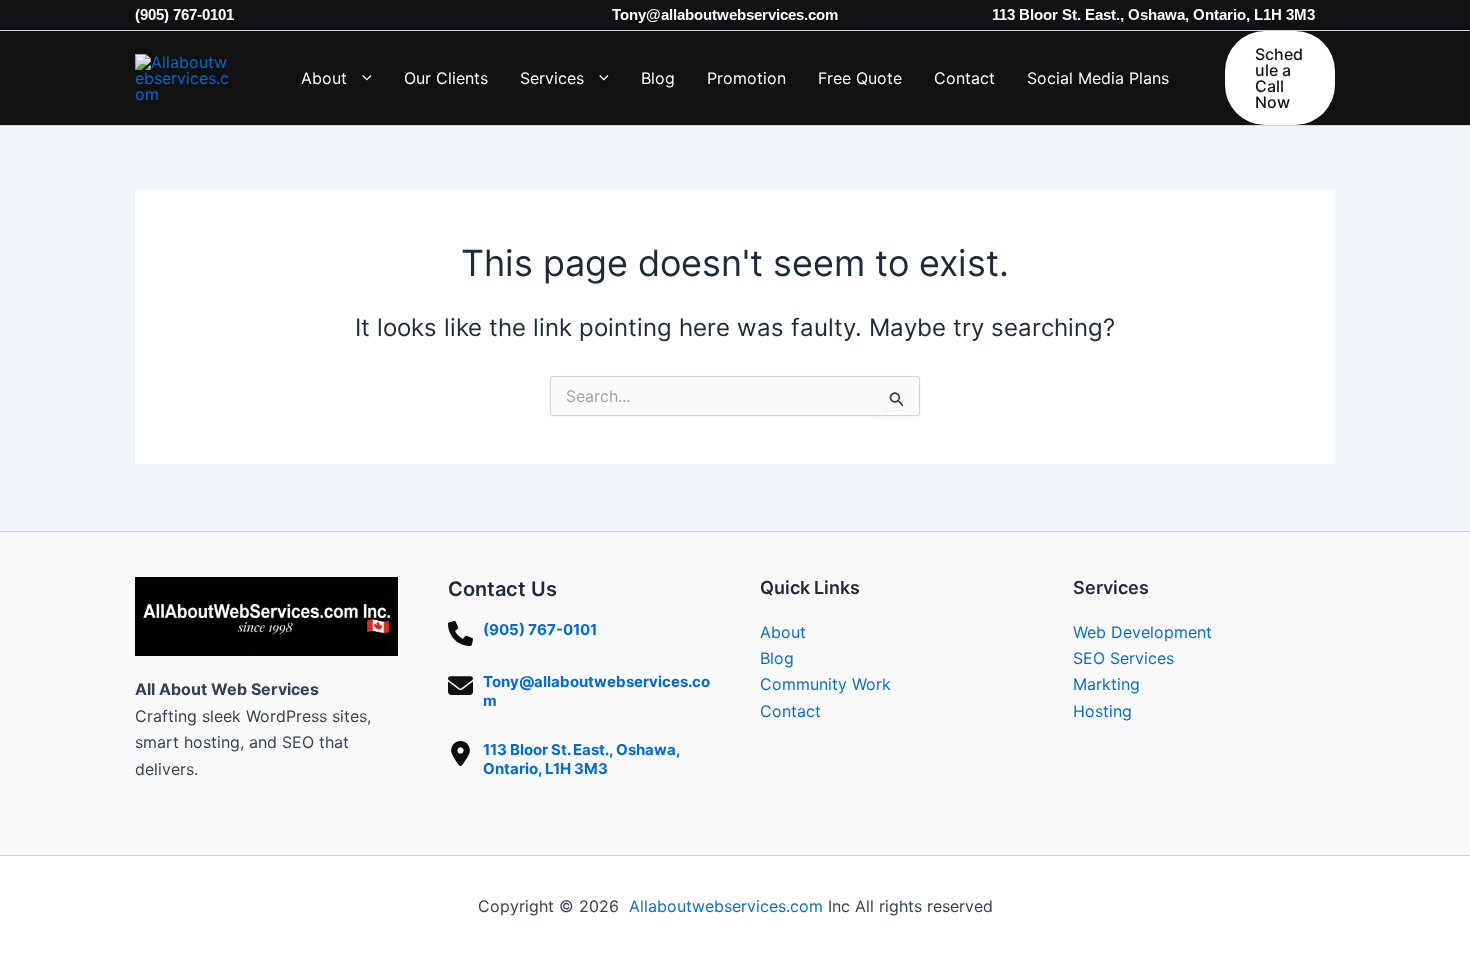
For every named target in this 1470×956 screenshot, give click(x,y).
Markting (1106, 684)
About (783, 632)
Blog (777, 658)
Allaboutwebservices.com (726, 906)
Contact (790, 711)
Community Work (825, 684)
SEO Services (1123, 658)
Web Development (1142, 632)
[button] (359, 78)
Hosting (1102, 711)
